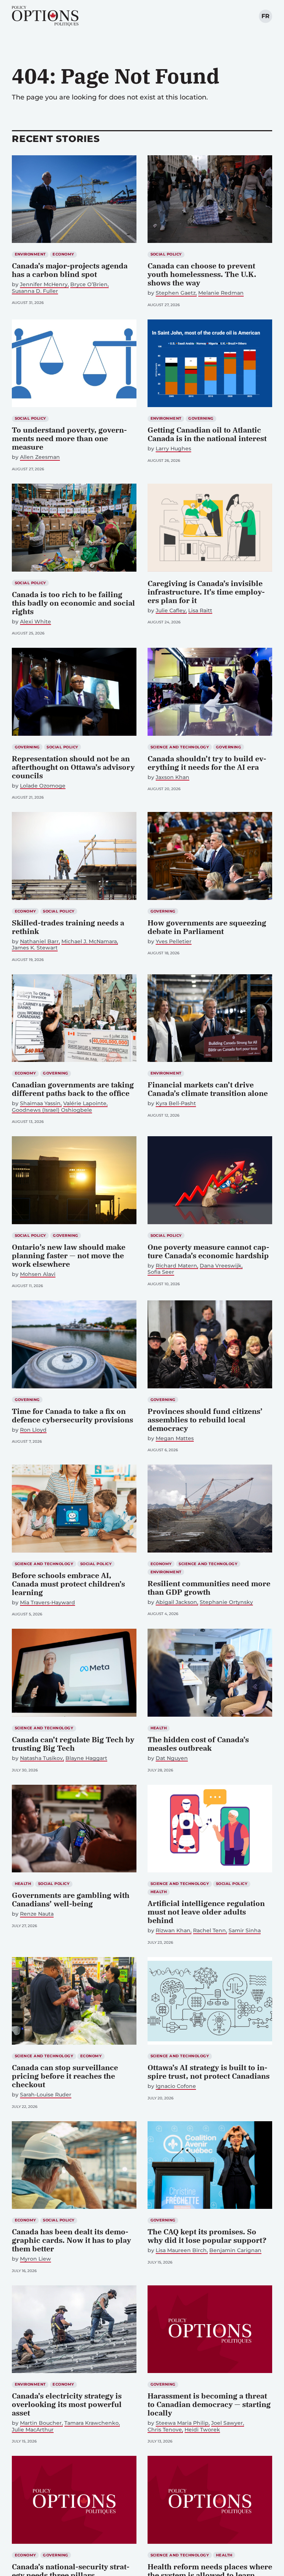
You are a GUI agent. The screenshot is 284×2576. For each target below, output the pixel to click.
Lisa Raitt (200, 611)
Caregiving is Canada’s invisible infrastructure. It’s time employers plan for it (206, 592)
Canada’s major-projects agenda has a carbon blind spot (70, 270)
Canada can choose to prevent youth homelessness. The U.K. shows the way (202, 274)
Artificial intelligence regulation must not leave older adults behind (206, 1912)
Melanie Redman (221, 293)
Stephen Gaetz (176, 293)
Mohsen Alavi (38, 1274)
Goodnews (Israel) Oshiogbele (52, 1110)
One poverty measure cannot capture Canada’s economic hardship (208, 1251)
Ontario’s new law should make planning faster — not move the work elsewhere (69, 1255)
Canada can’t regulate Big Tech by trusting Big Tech (73, 1744)
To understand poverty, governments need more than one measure (69, 438)
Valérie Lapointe (85, 1103)
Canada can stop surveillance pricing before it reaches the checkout (65, 2076)
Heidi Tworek (202, 2430)
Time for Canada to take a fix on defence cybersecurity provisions (72, 1415)
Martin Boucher (41, 2423)
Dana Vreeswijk (221, 1266)
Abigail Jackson (176, 1602)
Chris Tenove (165, 2430)
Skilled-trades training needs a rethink (68, 927)
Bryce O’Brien (89, 285)
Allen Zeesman (40, 457)
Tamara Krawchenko (92, 2423)
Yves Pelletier (174, 942)
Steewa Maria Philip (182, 2423)
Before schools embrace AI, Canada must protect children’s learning (68, 1584)
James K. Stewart (35, 948)
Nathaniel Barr (39, 942)
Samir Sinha (245, 1931)
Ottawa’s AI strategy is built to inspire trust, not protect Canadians (209, 2072)
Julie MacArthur (33, 2430)
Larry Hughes (173, 449)
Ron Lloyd (33, 1430)
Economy (63, 254)
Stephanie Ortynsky (226, 1602)
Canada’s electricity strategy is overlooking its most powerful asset (67, 2404)
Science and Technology (180, 747)
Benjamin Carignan (235, 2250)
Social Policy (166, 254)
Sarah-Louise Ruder (46, 2095)
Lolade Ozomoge (43, 786)
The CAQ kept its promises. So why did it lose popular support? (207, 2236)
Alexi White (35, 622)
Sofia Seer (161, 1272)
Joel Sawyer (227, 2423)
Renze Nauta (37, 1914)
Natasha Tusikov (41, 1758)
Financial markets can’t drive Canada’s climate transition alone (208, 1089)
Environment (30, 254)
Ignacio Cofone (176, 2086)
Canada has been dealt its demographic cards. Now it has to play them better (71, 2240)
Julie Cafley (171, 611)
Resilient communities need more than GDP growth (209, 1588)
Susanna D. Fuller (35, 291)
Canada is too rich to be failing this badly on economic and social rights (73, 603)
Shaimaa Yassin (40, 1103)
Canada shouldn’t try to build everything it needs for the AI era (207, 763)
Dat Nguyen (172, 1758)
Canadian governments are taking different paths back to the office (73, 1089)
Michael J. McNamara (89, 942)
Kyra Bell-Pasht (176, 1103)
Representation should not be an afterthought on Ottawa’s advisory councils (73, 767)
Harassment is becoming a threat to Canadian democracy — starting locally (209, 2404)
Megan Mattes (175, 1438)
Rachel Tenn (209, 1931)
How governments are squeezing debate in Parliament (207, 927)
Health (159, 1728)
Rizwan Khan (173, 1931)
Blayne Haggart (86, 1758)
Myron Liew (35, 2259)
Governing (201, 418)
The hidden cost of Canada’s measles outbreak (198, 1744)
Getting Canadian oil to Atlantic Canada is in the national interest (207, 434)
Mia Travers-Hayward (48, 1603)
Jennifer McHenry (44, 285)
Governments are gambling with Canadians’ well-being (71, 1899)
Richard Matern (176, 1266)
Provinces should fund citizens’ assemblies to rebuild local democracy (205, 1420)
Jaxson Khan (173, 777)
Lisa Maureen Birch (181, 2250)
